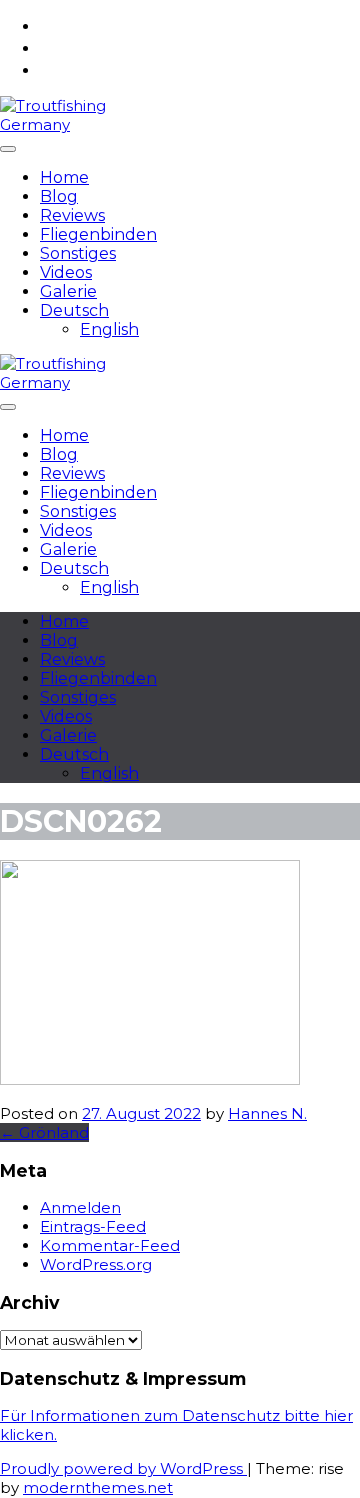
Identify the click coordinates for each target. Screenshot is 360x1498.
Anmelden (80, 1207)
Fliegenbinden (98, 234)
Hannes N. (267, 1113)
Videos (66, 272)
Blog (59, 196)
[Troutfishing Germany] (54, 124)
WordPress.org (96, 1264)
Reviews (72, 215)
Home (64, 177)
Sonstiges (78, 253)
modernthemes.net (98, 1487)
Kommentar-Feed (110, 1245)
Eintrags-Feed (93, 1226)
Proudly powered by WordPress (123, 1468)
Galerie (68, 291)
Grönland (44, 1132)
